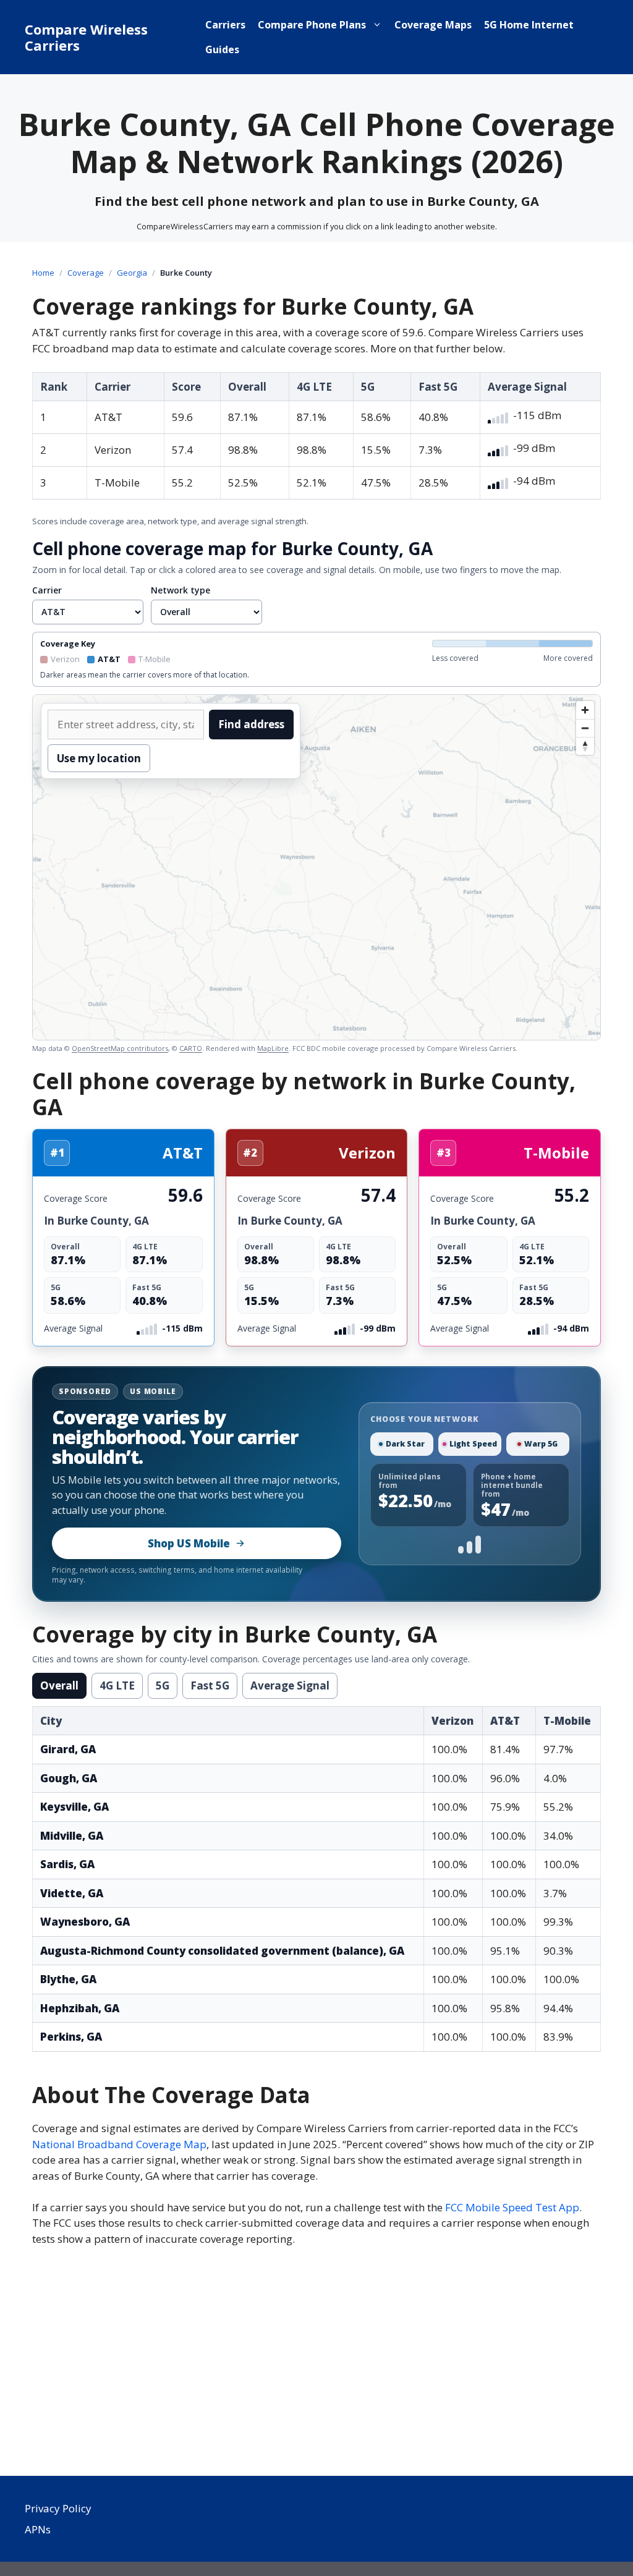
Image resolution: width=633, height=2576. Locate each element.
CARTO (191, 1048)
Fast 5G (210, 1685)
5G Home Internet (529, 25)
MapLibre (273, 1048)
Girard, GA (68, 1749)
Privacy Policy (58, 2508)
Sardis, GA (67, 1864)
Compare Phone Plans (312, 25)
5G (163, 1685)
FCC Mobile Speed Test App (512, 2207)
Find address (251, 724)
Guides (222, 49)
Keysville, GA (74, 1807)
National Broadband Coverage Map (119, 2144)
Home (43, 273)
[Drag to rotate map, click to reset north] (585, 746)
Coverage (86, 273)
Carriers (225, 25)
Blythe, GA (68, 1979)
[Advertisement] (316, 2365)
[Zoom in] (585, 710)
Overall (59, 1685)
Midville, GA (72, 1836)
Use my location (99, 758)
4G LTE (117, 1685)
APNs (38, 2529)
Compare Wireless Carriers (86, 37)
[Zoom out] (585, 728)
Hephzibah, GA (80, 2008)
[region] (316, 867)
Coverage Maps (433, 25)
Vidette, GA (72, 1893)
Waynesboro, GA (85, 1922)
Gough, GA (69, 1778)
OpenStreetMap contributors (120, 1048)
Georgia (132, 273)
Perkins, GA (71, 2037)
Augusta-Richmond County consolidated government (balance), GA (222, 1951)
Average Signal (290, 1685)
